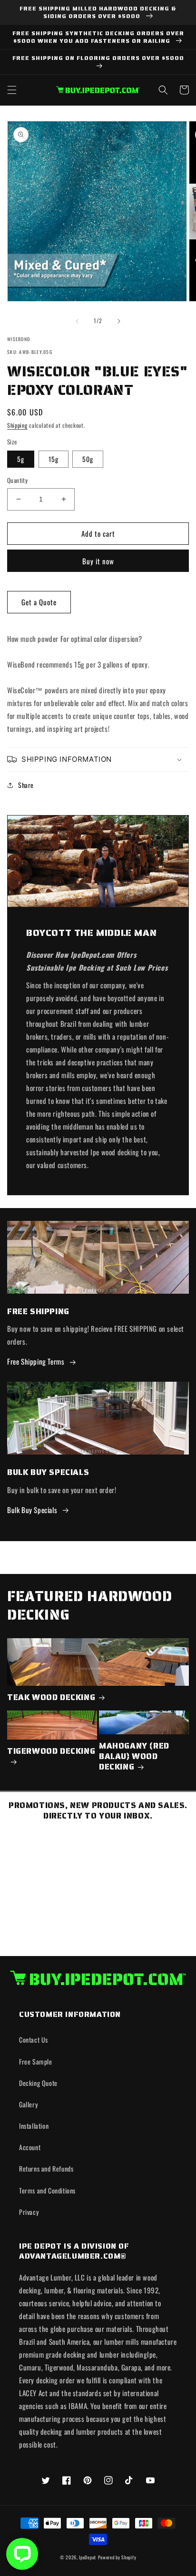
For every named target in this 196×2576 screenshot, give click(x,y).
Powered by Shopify (117, 2557)
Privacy (29, 2212)
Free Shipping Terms (36, 1361)
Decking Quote (38, 2083)
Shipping (17, 425)
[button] (12, 90)
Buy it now (98, 561)
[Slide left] (77, 321)
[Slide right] (119, 321)
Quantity (17, 480)
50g (88, 459)
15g (54, 459)
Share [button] (26, 785)
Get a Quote (39, 602)
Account (30, 2147)
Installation (34, 2126)
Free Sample (36, 2061)
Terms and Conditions (47, 2190)
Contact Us (34, 2040)
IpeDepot (88, 2557)
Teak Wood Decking (51, 1697)
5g (21, 459)
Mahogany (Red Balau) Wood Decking (134, 1756)
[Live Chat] (22, 2554)
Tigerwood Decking (51, 1751)
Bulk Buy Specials (32, 1510)
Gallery (28, 2104)
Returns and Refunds (46, 2168)
